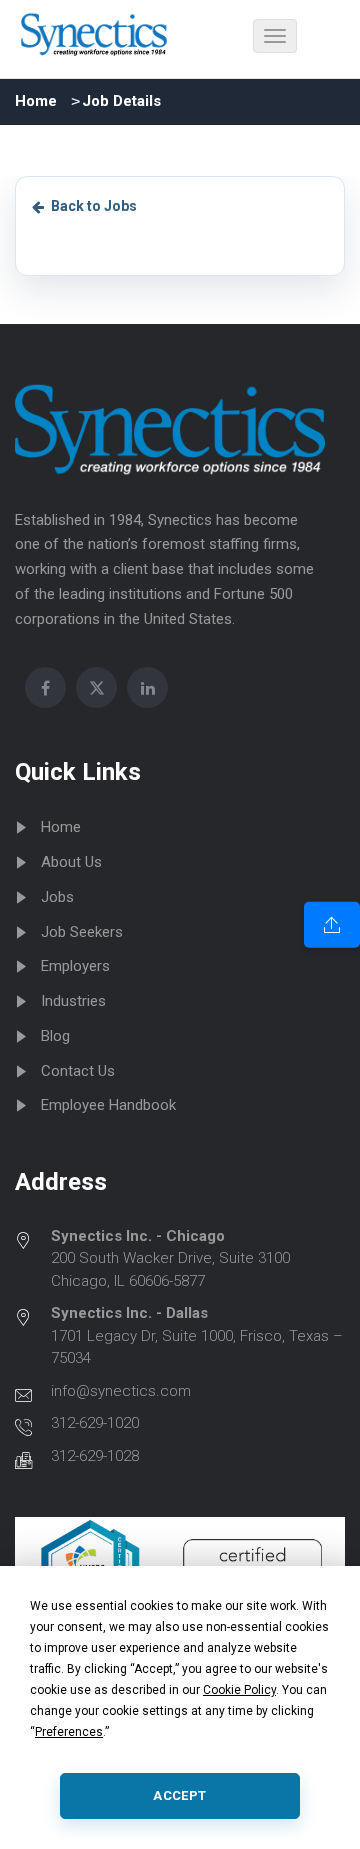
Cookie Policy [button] (239, 1690)
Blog (55, 1036)
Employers (75, 966)
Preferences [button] (69, 1732)
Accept (179, 1795)
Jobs (57, 897)
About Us (71, 862)
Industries (73, 1001)
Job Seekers (82, 932)
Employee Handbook (108, 1105)
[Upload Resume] (332, 924)
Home (36, 101)
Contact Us (78, 1071)
